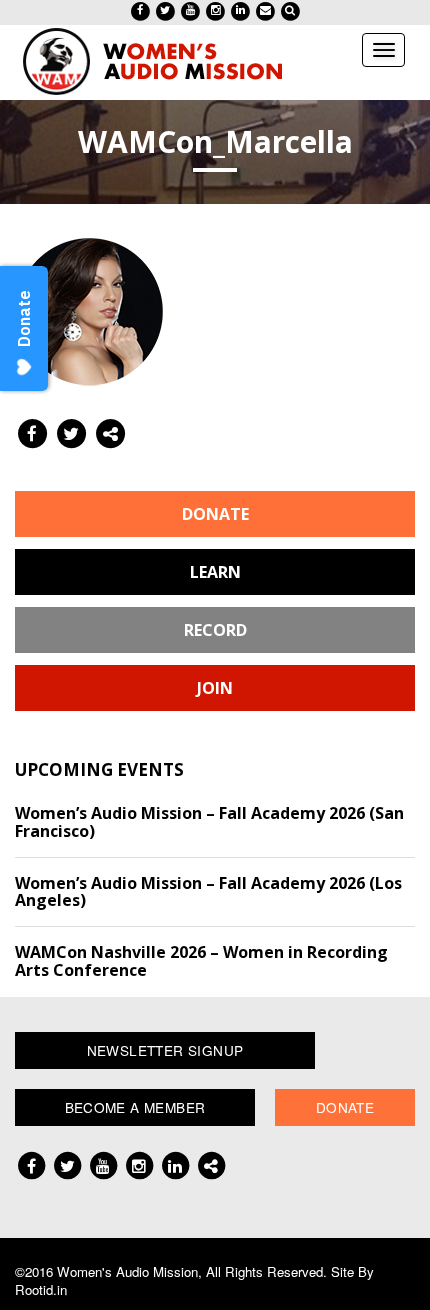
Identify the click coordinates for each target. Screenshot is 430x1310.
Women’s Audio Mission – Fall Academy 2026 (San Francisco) (209, 822)
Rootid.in (41, 1289)
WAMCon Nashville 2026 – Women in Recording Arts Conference (201, 961)
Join (215, 688)
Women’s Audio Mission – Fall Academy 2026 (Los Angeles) (208, 892)
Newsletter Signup (165, 1050)
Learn (215, 572)
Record (215, 630)
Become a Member (135, 1107)
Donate (215, 514)
